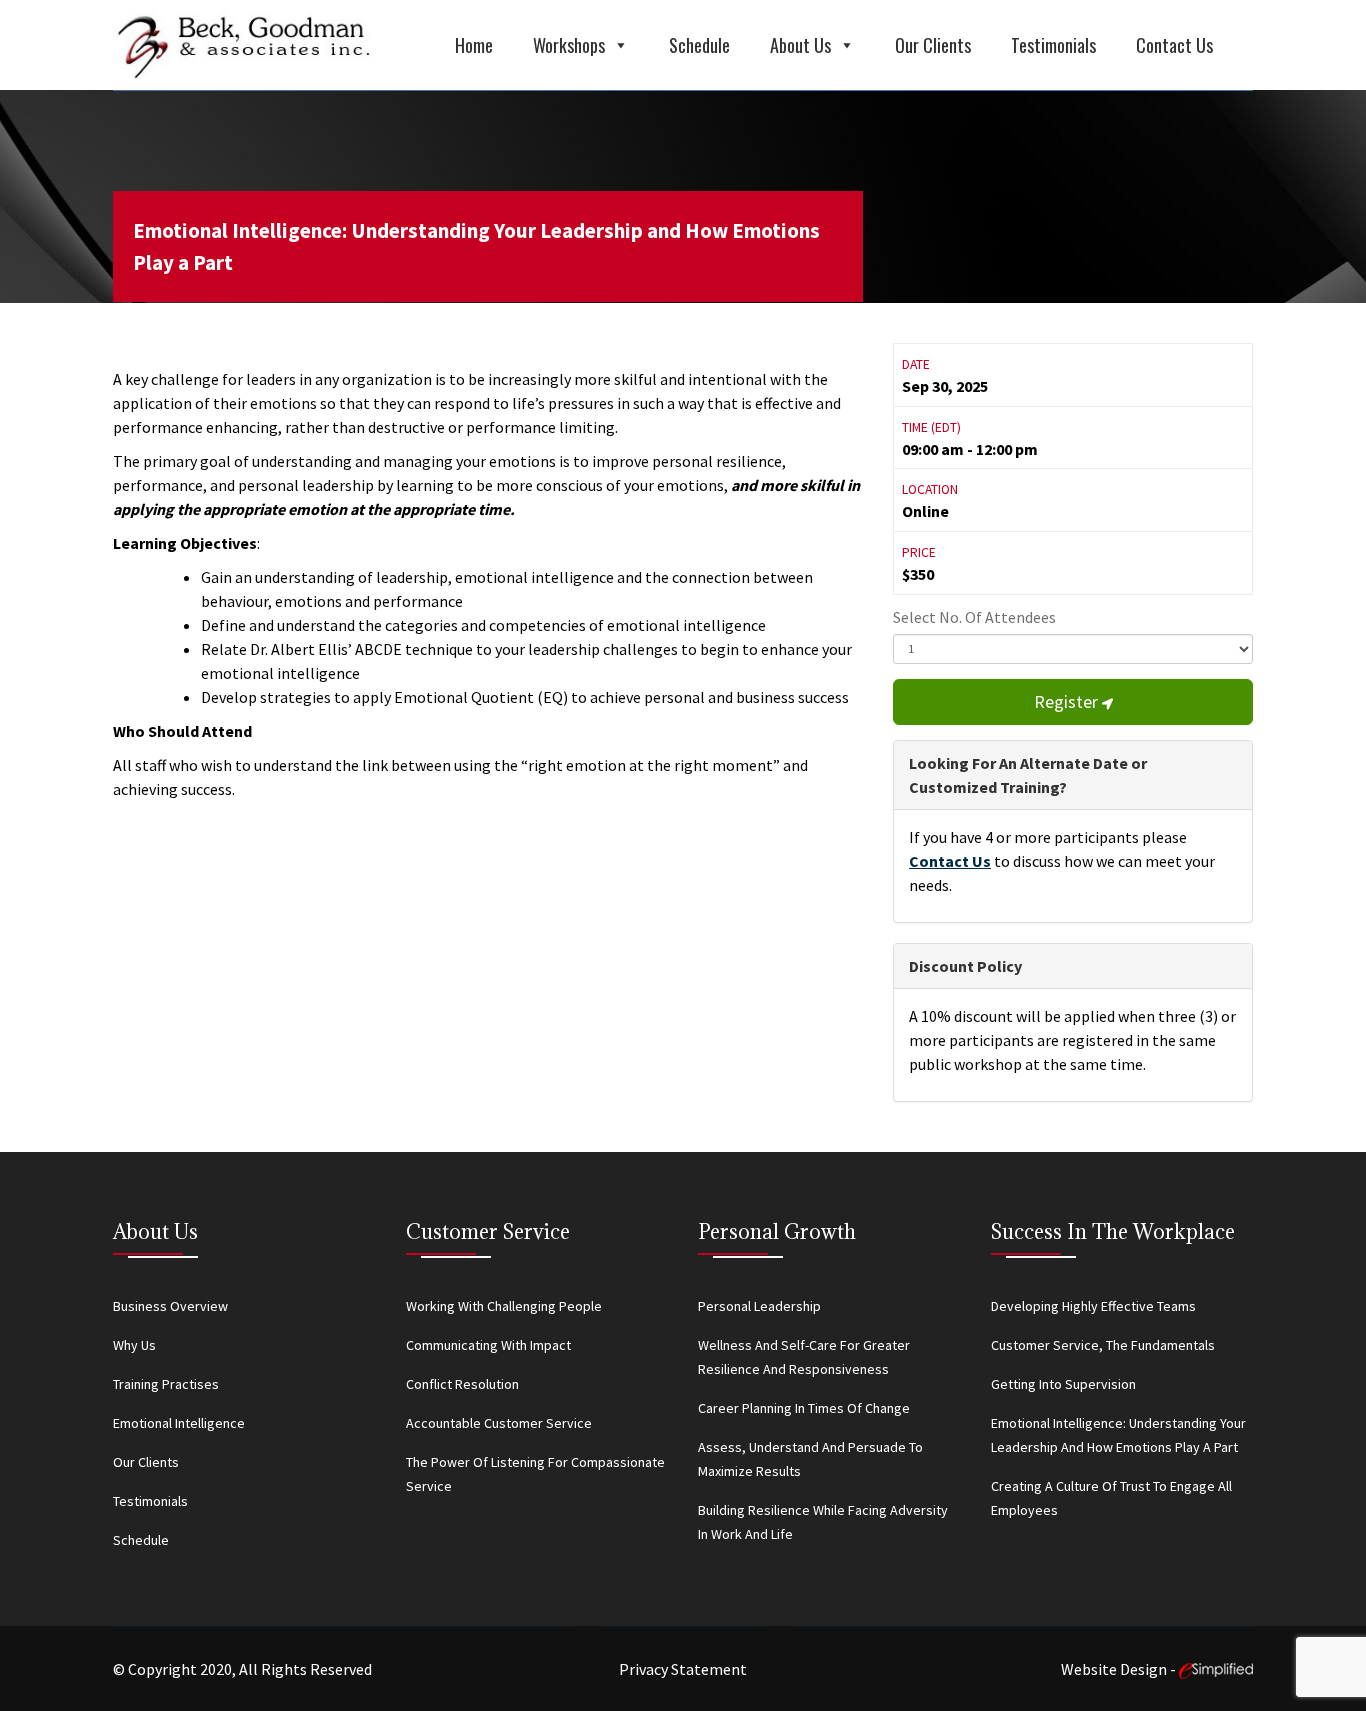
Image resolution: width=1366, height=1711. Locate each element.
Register (1068, 701)
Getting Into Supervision (1063, 1384)
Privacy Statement (683, 1669)
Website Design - (1120, 1669)
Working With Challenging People (504, 1306)
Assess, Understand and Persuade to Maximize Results (810, 1459)
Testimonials (1053, 45)
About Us (800, 45)
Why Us (134, 1345)
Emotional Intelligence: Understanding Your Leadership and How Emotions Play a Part (476, 246)
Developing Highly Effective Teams (1093, 1306)
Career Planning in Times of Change (804, 1408)
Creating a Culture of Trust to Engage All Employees (1111, 1498)
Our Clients (933, 45)
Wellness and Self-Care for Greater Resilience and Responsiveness (804, 1357)
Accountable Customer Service (499, 1423)
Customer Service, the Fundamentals (1103, 1345)
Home (474, 45)
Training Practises (166, 1384)
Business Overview (170, 1306)
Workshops (569, 45)
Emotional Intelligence (179, 1423)
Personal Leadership (759, 1306)
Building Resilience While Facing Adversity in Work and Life (823, 1522)
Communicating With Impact (488, 1345)
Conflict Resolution (462, 1384)
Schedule (699, 45)
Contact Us (1174, 45)
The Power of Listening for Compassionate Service (535, 1474)
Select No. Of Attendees (974, 617)
